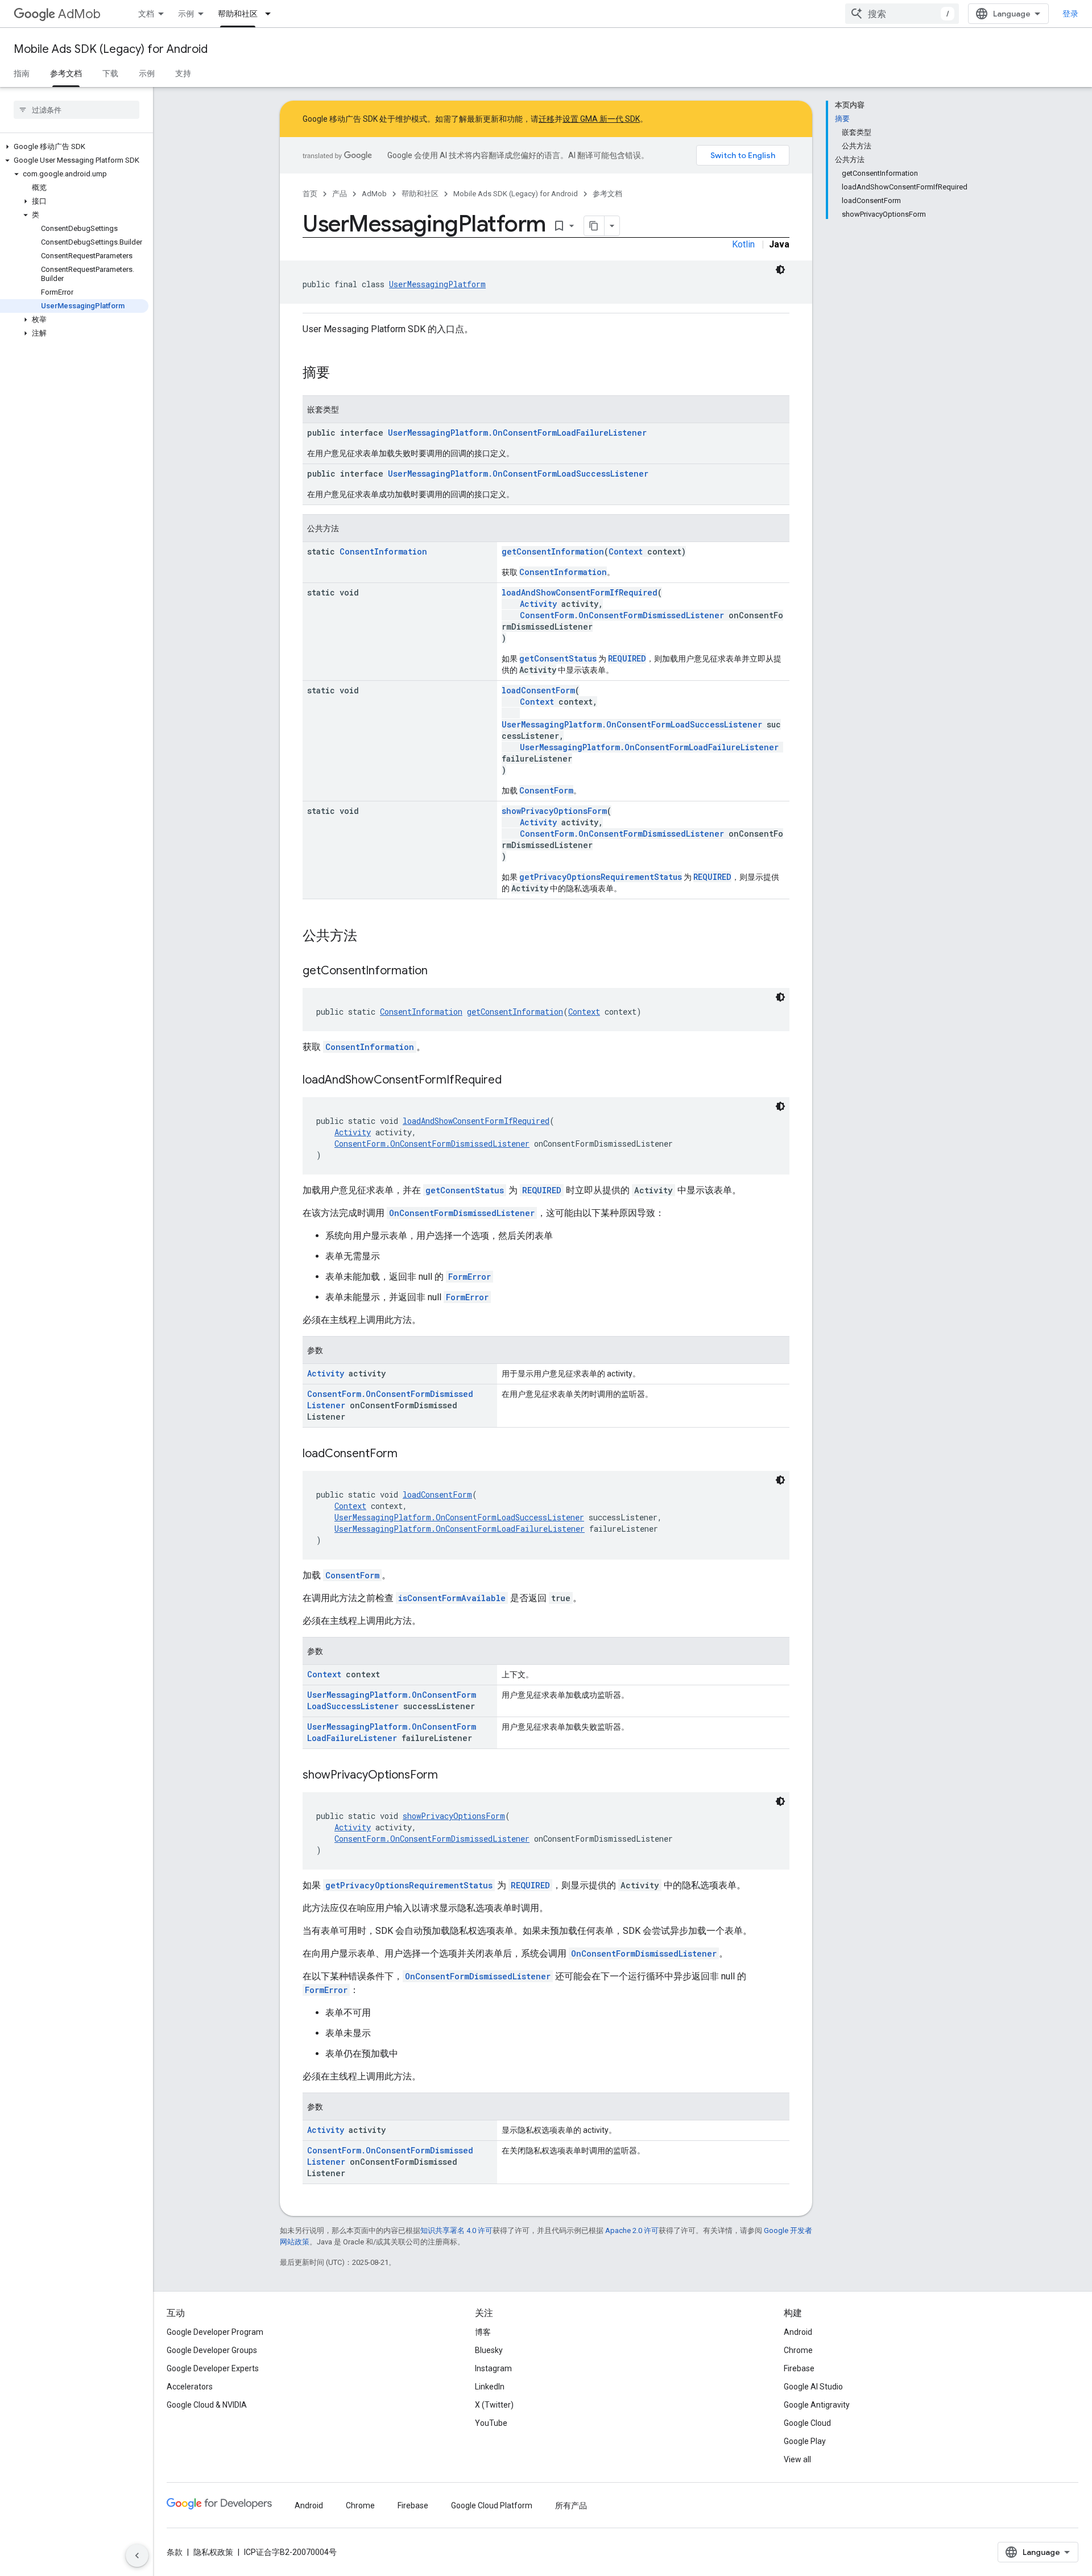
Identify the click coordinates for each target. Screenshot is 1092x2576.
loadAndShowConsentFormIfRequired (580, 592)
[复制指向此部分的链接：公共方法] (369, 937)
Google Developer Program (215, 2332)
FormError (470, 1277)
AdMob (79, 14)
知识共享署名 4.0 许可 (456, 2230)
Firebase (799, 2368)
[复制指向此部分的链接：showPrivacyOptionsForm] (449, 1776)
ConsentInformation (383, 551)
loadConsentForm (538, 690)
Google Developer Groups (212, 2350)
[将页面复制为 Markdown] (594, 226)
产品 (340, 194)
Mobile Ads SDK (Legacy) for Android (111, 49)
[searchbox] (76, 110)
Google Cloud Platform (492, 2505)
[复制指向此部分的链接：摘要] (341, 374)
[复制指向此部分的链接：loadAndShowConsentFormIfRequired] (513, 1081)
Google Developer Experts (213, 2368)
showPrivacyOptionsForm (554, 811)
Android (798, 2332)
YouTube (491, 2423)
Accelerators (190, 2387)
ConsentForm (546, 790)
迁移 (547, 119)
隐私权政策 (213, 2552)
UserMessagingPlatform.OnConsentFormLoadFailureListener (517, 433)
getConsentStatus (558, 658)
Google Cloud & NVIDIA (207, 2405)
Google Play (805, 2441)
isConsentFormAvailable (452, 1598)
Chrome (798, 2350)
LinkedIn (490, 2387)
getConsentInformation (553, 551)
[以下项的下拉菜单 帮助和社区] (271, 14)
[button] (74, 147)
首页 (310, 194)
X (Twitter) (494, 2405)
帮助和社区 (238, 14)
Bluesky (489, 2350)
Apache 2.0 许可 (632, 2230)
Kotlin (743, 244)
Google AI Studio (813, 2387)
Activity (538, 604)
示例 (186, 14)
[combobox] (902, 14)
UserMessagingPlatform (437, 284)
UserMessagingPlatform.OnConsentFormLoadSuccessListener (518, 474)
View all (797, 2459)
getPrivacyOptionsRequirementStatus (601, 877)
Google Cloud (807, 2423)
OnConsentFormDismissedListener (462, 1213)
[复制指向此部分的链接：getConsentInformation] (439, 971)
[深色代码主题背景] (780, 270)
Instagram (493, 2368)
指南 (22, 73)
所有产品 (571, 2505)
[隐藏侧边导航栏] (137, 2556)
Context (626, 551)
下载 (110, 73)
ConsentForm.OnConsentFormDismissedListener (622, 615)
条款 (175, 2552)
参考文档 (66, 73)
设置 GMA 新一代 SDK (601, 119)
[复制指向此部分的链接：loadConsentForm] (409, 1454)
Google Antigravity (817, 2405)
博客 (483, 2332)
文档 (146, 14)
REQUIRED (627, 658)
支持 (183, 73)
